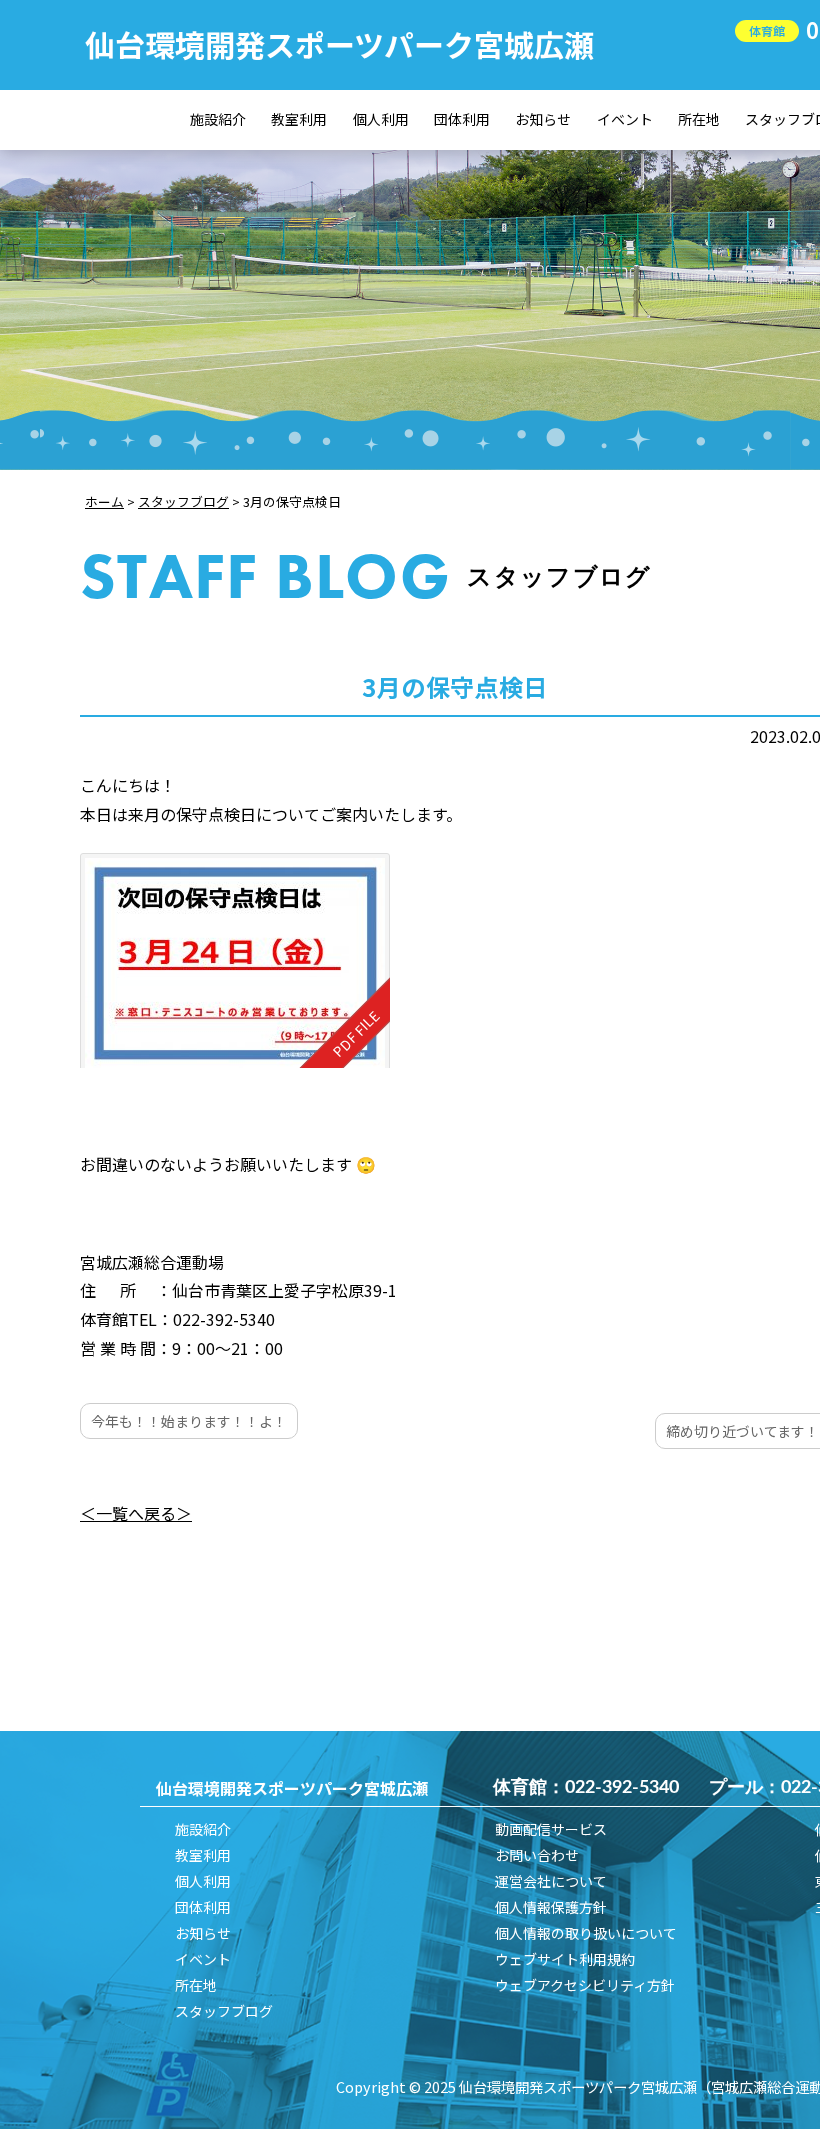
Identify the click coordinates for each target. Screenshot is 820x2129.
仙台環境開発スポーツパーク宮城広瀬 (339, 44)
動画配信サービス (551, 1829)
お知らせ (543, 119)
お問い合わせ (537, 1855)
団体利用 (462, 119)
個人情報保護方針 (551, 1907)
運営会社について (551, 1881)
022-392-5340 (622, 1788)
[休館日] (235, 960)
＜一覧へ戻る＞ (136, 1513)
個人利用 (381, 119)
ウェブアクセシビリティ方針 (585, 1985)
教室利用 (299, 119)
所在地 (699, 119)
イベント (625, 119)
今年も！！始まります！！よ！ (189, 1421)
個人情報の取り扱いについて (586, 1933)
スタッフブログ (224, 2011)
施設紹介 (218, 119)
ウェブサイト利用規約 (565, 1959)
